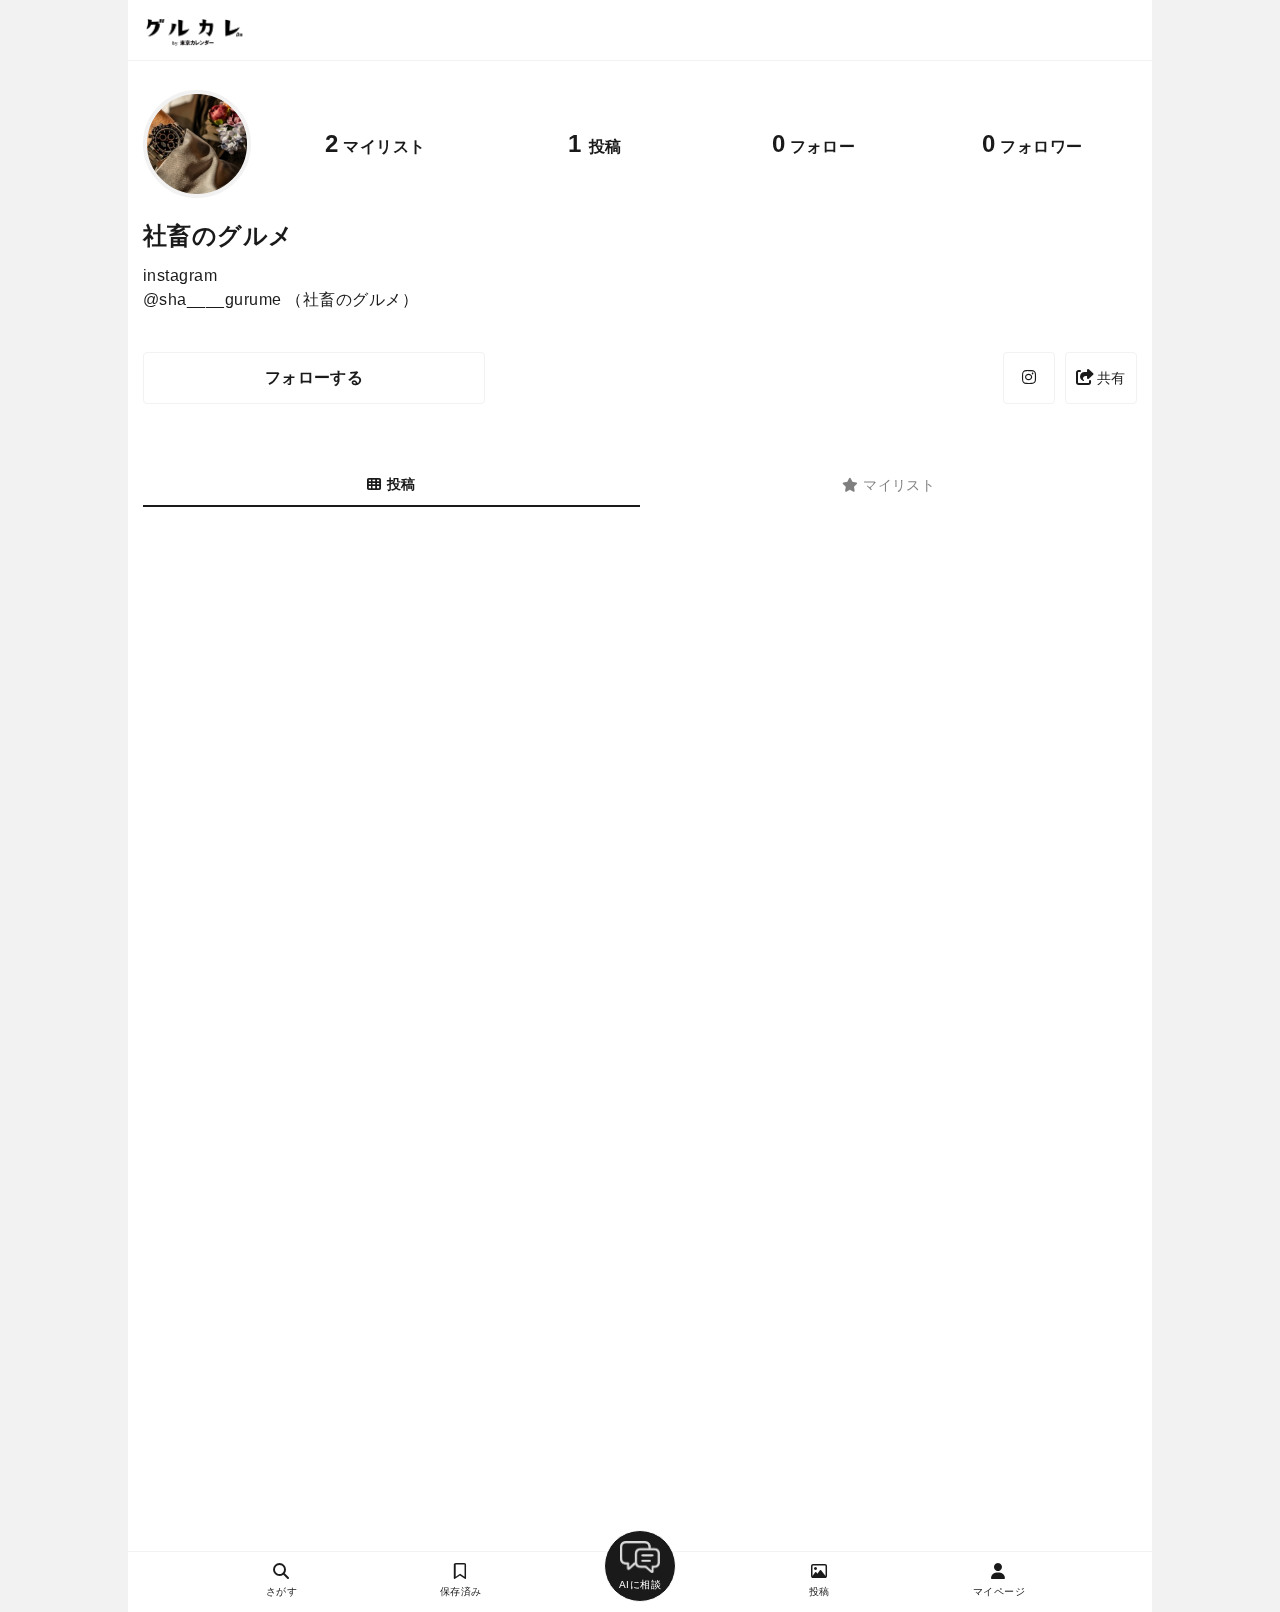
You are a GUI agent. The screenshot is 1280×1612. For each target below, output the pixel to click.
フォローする (314, 377)
